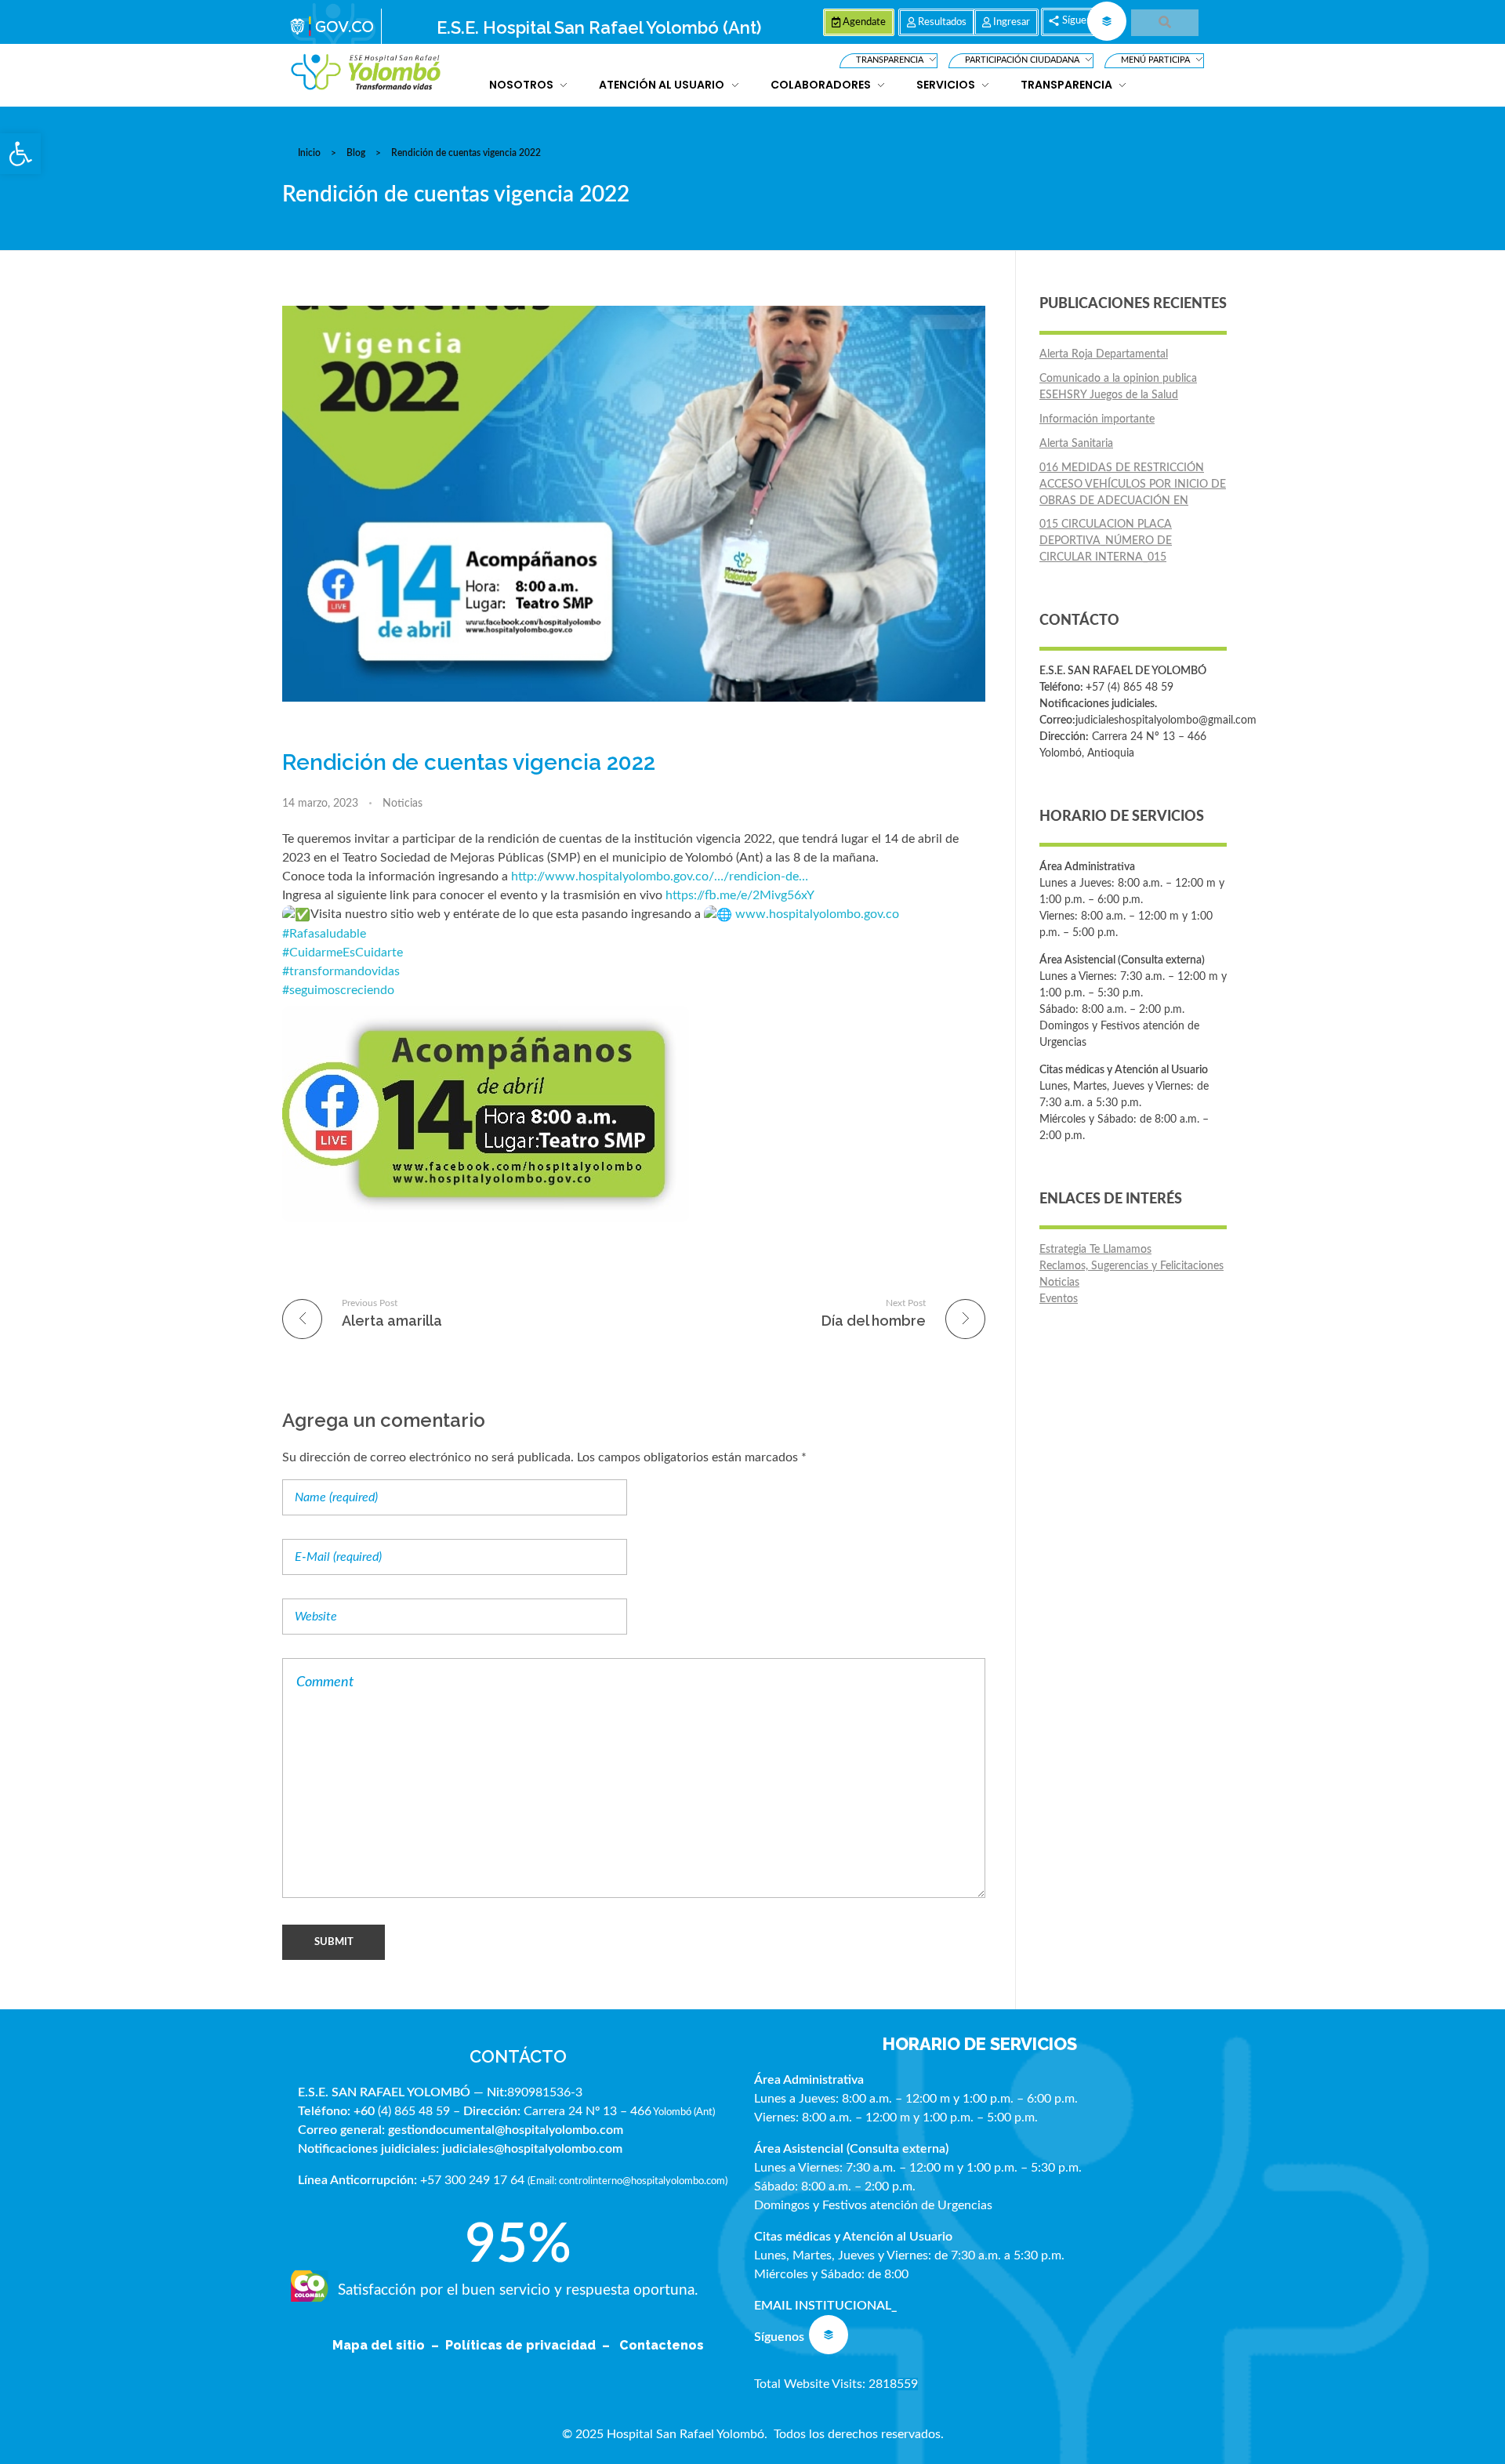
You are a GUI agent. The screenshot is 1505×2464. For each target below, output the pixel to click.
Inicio (309, 153)
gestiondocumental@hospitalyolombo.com (506, 2130)
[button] (20, 154)
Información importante (1097, 419)
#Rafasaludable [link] (324, 934)
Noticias (403, 804)
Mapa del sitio (380, 2345)
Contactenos (662, 2345)
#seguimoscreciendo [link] (338, 990)
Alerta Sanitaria (1076, 444)
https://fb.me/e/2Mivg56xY (741, 895)
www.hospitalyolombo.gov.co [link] (817, 914)
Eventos (1059, 1299)
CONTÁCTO (518, 2056)
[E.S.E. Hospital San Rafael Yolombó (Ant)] (366, 73)
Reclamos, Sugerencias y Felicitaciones (1131, 1266)
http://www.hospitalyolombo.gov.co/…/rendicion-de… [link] (660, 876)
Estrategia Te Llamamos (1095, 1250)
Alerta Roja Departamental (1104, 354)
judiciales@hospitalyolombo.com (532, 2149)
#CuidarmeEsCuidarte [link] (343, 953)
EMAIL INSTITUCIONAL (823, 2306)
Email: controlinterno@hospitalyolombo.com (627, 2181)
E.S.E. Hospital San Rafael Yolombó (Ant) (599, 27)
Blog (356, 153)
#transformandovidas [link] (341, 971)
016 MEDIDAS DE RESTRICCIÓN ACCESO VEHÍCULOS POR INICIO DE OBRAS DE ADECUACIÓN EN (1133, 484)
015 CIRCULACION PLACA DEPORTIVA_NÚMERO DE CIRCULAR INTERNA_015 (1106, 541)
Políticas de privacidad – (531, 2345)
